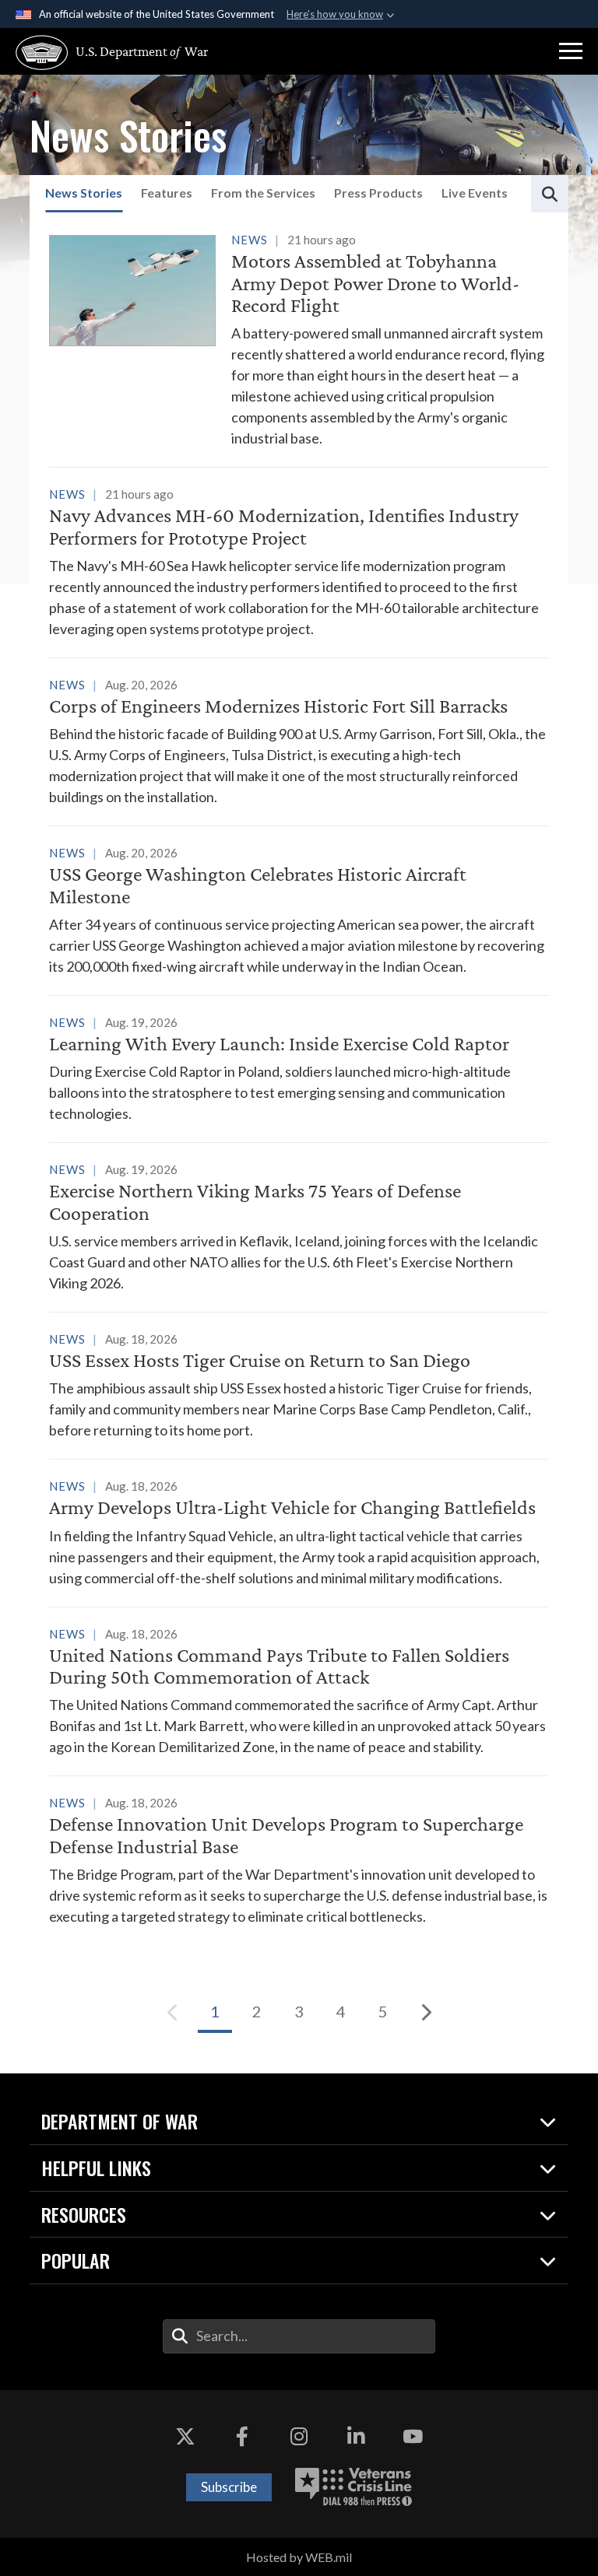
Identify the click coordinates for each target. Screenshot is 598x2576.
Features (167, 193)
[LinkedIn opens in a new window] (356, 2437)
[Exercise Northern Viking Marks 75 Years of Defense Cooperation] (299, 1226)
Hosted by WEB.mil (299, 2557)
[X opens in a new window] (185, 2437)
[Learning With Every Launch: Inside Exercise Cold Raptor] (299, 1068)
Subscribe (229, 2487)
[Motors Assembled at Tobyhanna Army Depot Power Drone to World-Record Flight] (299, 339)
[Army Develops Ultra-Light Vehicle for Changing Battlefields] (299, 1532)
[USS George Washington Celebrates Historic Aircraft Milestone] (299, 909)
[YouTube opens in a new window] (413, 2437)
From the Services (263, 193)
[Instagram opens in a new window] (299, 2437)
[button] (571, 51)
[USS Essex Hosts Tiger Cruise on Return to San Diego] (299, 1384)
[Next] (425, 2012)
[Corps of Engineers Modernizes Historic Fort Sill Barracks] (299, 741)
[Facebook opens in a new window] (242, 2437)
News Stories (84, 193)
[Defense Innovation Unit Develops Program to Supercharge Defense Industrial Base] (299, 1859)
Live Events (475, 193)
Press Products (378, 193)
